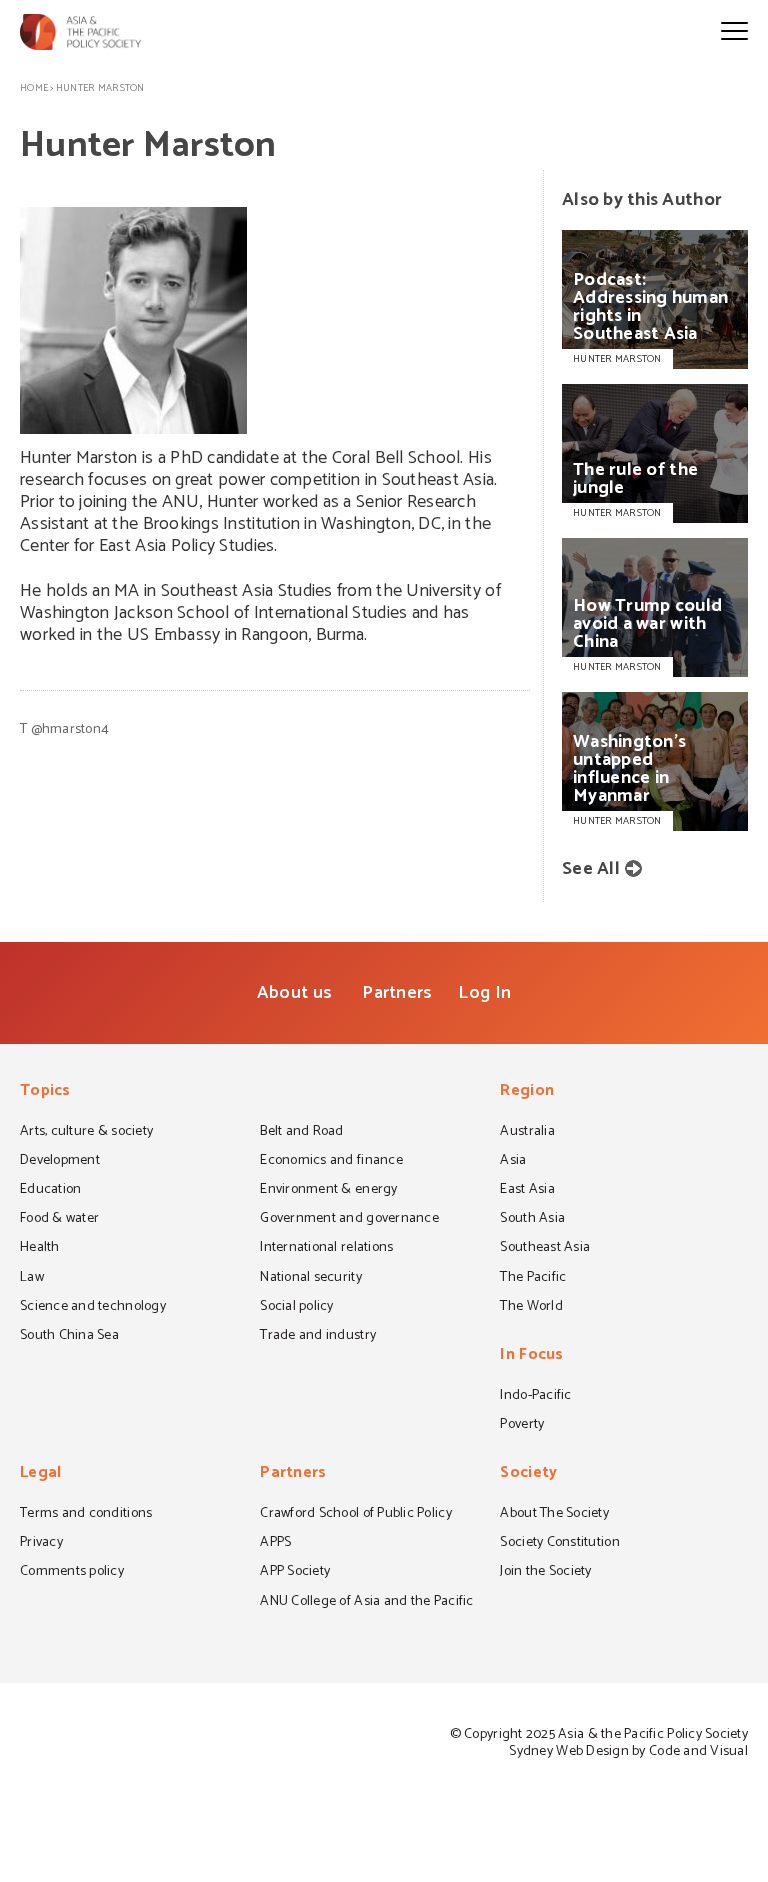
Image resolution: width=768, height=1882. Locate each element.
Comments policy (72, 1573)
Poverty (522, 1426)
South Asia (532, 1220)
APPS (275, 1544)
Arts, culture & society (86, 1133)
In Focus (531, 1356)
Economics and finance (331, 1162)
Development (60, 1162)
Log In (484, 993)
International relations (326, 1249)
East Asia (527, 1191)
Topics (45, 1092)
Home (34, 88)
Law (32, 1279)
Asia (513, 1162)
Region (527, 1092)
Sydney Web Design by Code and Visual (628, 1751)
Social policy (296, 1308)
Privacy (41, 1544)
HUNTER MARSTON (617, 359)
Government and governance (349, 1220)
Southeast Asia (545, 1249)
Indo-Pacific (535, 1397)
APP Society (295, 1573)
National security (311, 1279)
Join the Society (545, 1573)
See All (591, 869)
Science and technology (93, 1308)
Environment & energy (328, 1191)
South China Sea (69, 1337)
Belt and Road (301, 1133)
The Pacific (533, 1279)
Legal (40, 1474)
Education (50, 1191)
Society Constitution (559, 1544)
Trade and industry (318, 1337)
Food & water (59, 1220)
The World (531, 1308)
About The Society (554, 1515)
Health (40, 1249)
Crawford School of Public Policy (356, 1515)
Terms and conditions (86, 1515)
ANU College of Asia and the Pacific (366, 1603)
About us (294, 993)
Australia (527, 1133)
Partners (397, 993)
